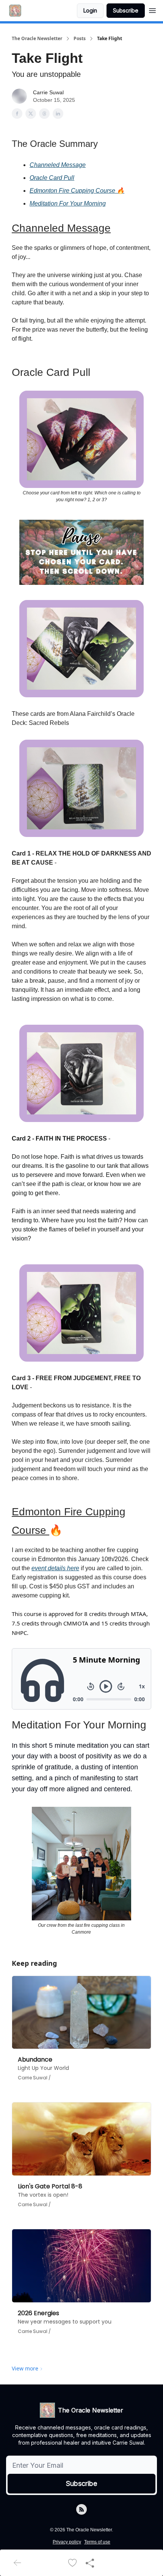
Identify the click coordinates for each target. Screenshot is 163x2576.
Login (90, 10)
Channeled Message (58, 165)
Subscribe (126, 10)
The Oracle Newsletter (37, 39)
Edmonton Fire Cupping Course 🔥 (77, 191)
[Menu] (152, 9)
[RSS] (81, 2509)
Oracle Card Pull (52, 178)
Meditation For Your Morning (68, 203)
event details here (55, 1568)
